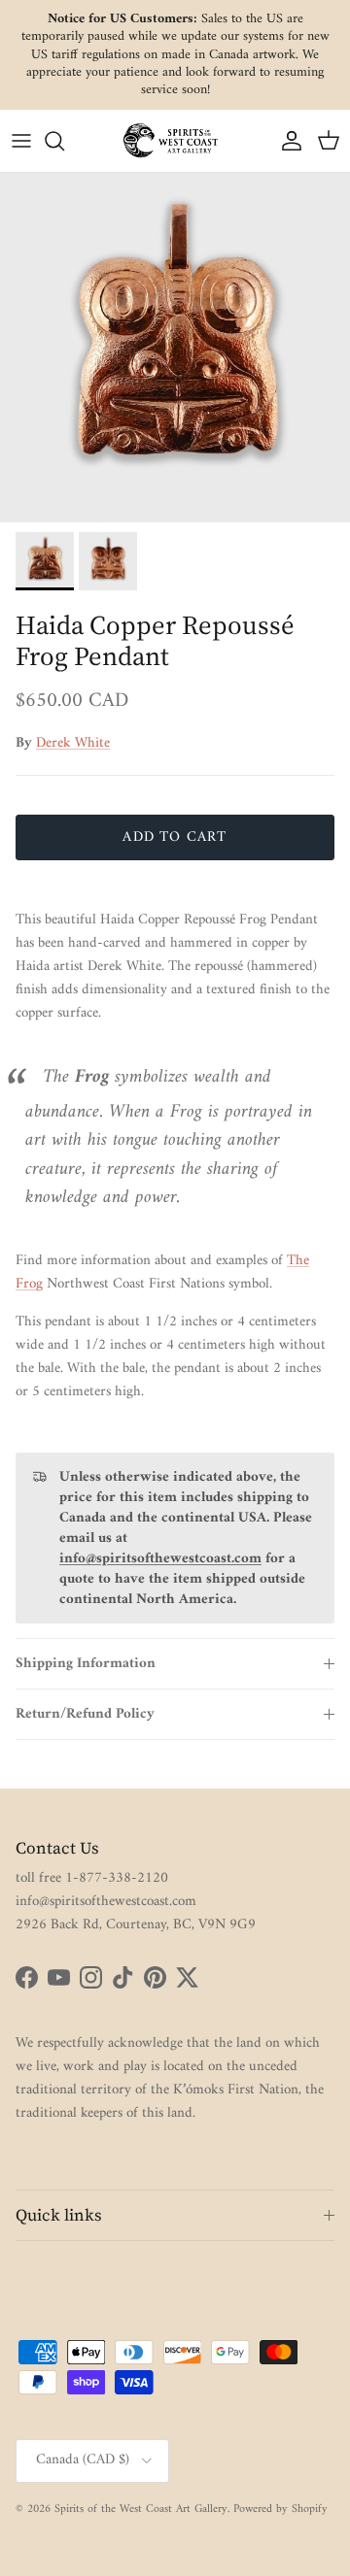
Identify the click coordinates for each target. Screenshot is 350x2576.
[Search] (64, 141)
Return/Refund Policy (85, 1714)
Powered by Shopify (280, 2509)
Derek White (73, 743)
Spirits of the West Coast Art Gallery (141, 2509)
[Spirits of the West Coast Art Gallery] (175, 140)
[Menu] (21, 141)
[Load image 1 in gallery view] (175, 348)
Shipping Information (86, 1664)
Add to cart (175, 837)
